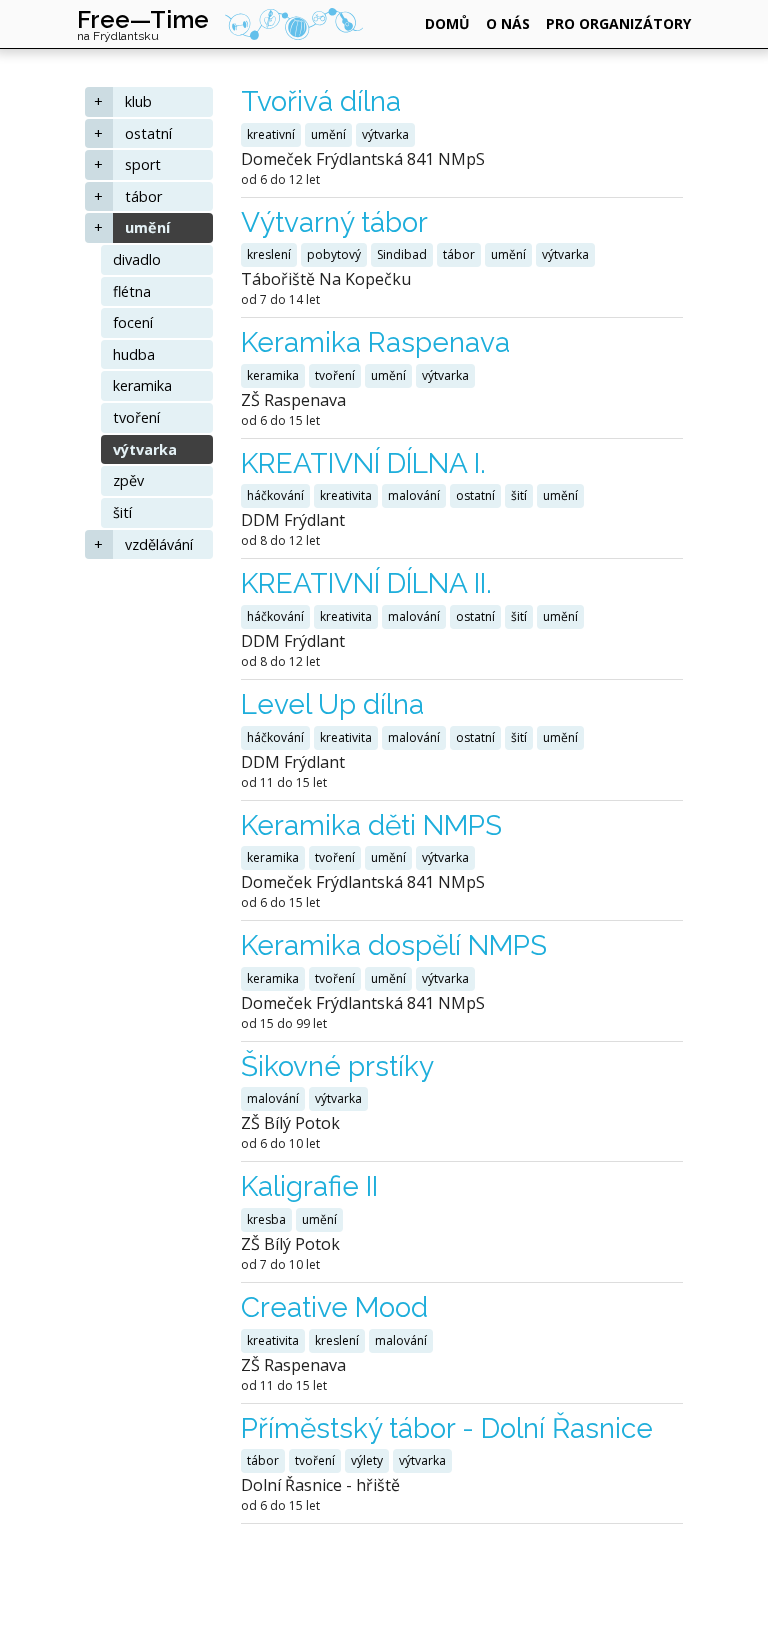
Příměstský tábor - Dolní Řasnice (447, 1428)
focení (133, 322)
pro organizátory (618, 23)
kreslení (269, 254)
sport (143, 164)
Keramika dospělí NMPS (394, 945)
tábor (143, 196)
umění (147, 227)
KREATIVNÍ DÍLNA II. (366, 583)
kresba (266, 1219)
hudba (134, 354)
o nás (508, 23)
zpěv (128, 480)
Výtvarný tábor (334, 222)
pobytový (334, 254)
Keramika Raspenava (375, 342)
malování (414, 495)
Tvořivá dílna (321, 101)
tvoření (136, 417)
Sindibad (402, 254)
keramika (142, 385)
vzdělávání (159, 544)
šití (122, 512)
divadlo (137, 259)
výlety (367, 1460)
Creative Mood (334, 1307)
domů (447, 23)
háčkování (275, 495)
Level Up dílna (332, 704)
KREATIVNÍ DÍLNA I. (363, 463)
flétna (132, 291)
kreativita (346, 495)
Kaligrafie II (309, 1186)
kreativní (271, 134)
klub (138, 101)
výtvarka (145, 449)
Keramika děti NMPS (371, 825)
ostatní (148, 133)
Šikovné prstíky (337, 1066)
